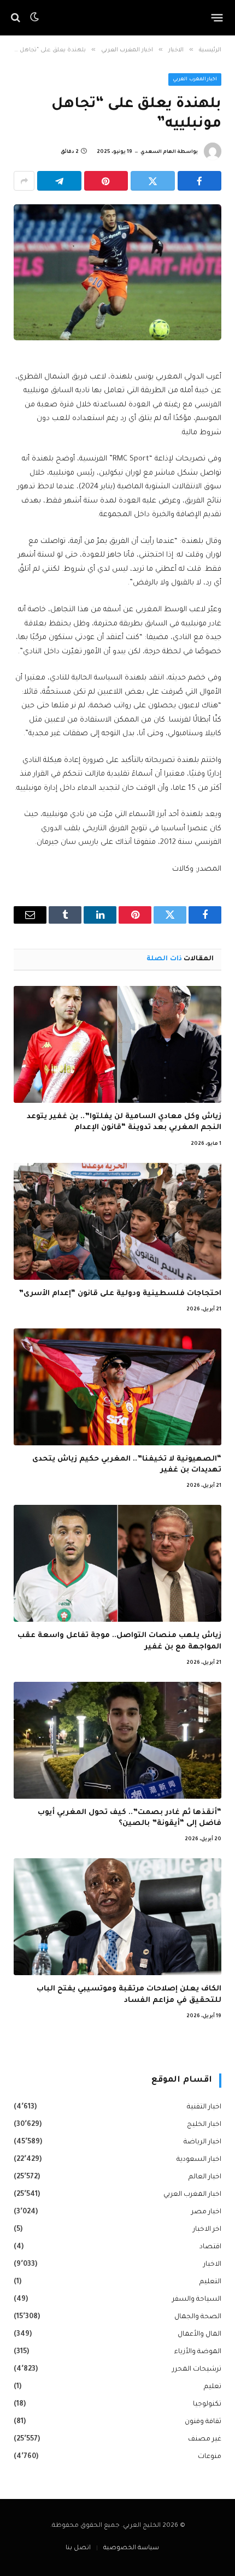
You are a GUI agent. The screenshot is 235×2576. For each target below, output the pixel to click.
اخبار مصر (206, 2212)
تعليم (213, 2387)
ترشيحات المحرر (197, 2370)
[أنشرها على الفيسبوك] (200, 181)
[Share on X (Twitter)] (153, 181)
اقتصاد (210, 2247)
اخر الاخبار (207, 2230)
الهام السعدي (158, 152)
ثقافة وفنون (203, 2422)
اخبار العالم (205, 2177)
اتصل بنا (78, 2548)
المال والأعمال (199, 2335)
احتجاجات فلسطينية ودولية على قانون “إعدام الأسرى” (120, 1294)
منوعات (210, 2457)
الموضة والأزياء (198, 2352)
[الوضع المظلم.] (34, 17)
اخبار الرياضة (202, 2142)
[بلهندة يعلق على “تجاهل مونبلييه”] (117, 272)
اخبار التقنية (204, 2107)
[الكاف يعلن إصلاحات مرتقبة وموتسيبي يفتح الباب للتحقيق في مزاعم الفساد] (117, 1917)
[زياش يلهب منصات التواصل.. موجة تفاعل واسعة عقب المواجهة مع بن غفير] (117, 1563)
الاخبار (212, 2265)
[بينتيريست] (106, 181)
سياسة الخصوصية (131, 2548)
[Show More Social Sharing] (24, 181)
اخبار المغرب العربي (195, 80)
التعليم (210, 2282)
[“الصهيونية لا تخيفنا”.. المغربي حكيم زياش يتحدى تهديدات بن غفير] (117, 1387)
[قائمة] (217, 17)
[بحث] (17, 18)
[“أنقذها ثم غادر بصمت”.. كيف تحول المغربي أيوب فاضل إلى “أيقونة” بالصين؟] (117, 1740)
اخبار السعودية (199, 2160)
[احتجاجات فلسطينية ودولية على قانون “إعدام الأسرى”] (117, 1221)
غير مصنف (205, 2439)
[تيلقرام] (59, 181)
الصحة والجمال (198, 2317)
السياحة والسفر (197, 2300)
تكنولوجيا (207, 2404)
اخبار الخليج (204, 2125)
